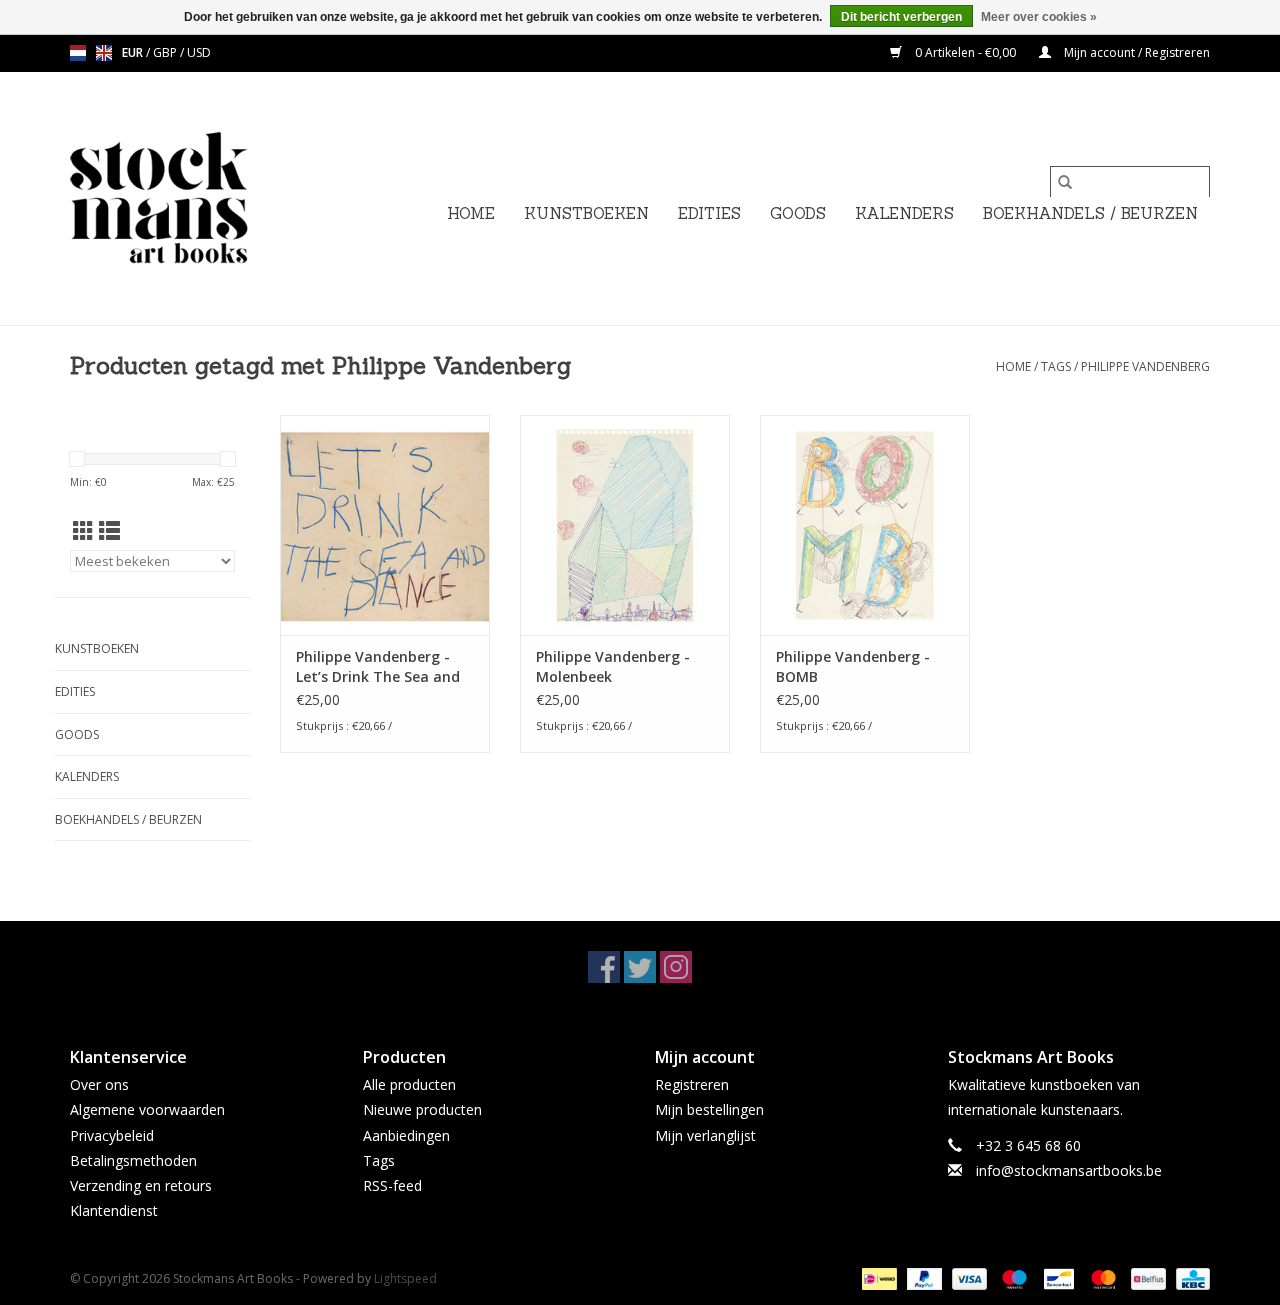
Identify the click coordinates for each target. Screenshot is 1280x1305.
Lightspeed (405, 1278)
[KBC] (1189, 1278)
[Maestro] (1012, 1278)
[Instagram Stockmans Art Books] (676, 967)
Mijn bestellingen (709, 1109)
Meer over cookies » (1039, 17)
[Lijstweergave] (109, 531)
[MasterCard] (1101, 1278)
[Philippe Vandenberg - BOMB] (865, 525)
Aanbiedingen (406, 1135)
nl (78, 53)
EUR (134, 52)
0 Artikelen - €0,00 (965, 52)
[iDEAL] (877, 1278)
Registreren (692, 1084)
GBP (166, 52)
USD (199, 52)
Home (471, 213)
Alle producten (409, 1084)
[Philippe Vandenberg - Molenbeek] (625, 525)
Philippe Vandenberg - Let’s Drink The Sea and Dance (378, 667)
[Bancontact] (1057, 1278)
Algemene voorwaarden (147, 1109)
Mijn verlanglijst (705, 1135)
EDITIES (709, 213)
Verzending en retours (141, 1185)
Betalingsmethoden (133, 1160)
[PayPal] (922, 1278)
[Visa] (967, 1278)
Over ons (99, 1084)
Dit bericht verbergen (901, 17)
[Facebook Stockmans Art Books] (604, 967)
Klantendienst (114, 1210)
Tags (1056, 366)
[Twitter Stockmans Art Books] (640, 967)
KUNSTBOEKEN (586, 213)
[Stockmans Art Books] (192, 198)
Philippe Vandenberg (1145, 366)
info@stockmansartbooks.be (1069, 1170)
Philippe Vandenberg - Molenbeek (613, 666)
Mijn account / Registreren (1135, 52)
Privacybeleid (112, 1135)
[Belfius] (1146, 1278)
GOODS (798, 213)
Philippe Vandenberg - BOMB (853, 666)
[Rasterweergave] (83, 531)
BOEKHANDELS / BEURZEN (1090, 213)
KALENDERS (904, 213)
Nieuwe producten (422, 1109)
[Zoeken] (1065, 182)
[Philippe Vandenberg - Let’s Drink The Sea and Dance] (385, 525)
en (104, 53)
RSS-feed (392, 1185)
